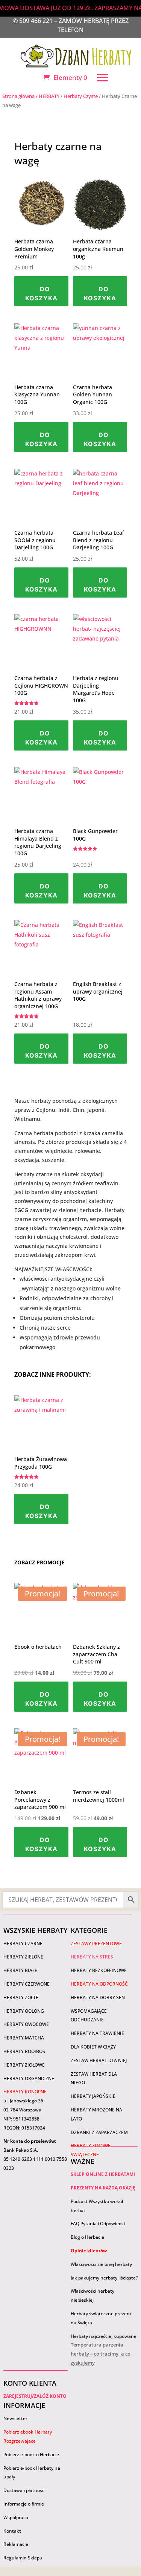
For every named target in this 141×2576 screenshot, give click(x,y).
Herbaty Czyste (81, 96)
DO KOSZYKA (41, 294)
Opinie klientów (89, 2251)
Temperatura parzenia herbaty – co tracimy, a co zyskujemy (101, 2354)
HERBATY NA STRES (92, 1957)
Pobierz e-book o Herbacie (32, 2454)
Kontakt (12, 2531)
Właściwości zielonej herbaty (101, 2264)
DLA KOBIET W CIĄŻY (93, 2047)
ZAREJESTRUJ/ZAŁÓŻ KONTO (35, 2396)
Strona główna (18, 96)
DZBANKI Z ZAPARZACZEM (99, 2132)
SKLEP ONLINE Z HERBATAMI (103, 2174)
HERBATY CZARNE (23, 1944)
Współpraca (16, 2517)
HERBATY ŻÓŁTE (21, 1997)
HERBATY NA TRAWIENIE (97, 2033)
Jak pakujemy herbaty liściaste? (104, 2278)
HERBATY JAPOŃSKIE (93, 2096)
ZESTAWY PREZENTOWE (96, 1944)
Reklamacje (16, 2544)
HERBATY (49, 96)
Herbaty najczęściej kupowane (104, 2336)
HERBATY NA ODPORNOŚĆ (99, 1984)
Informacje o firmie (24, 2504)
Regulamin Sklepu (23, 2558)
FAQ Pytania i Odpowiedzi (98, 2224)
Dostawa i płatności (24, 2490)
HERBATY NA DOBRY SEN (98, 1997)
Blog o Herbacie (87, 2237)
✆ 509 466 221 (33, 21)
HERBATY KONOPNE (25, 2092)
